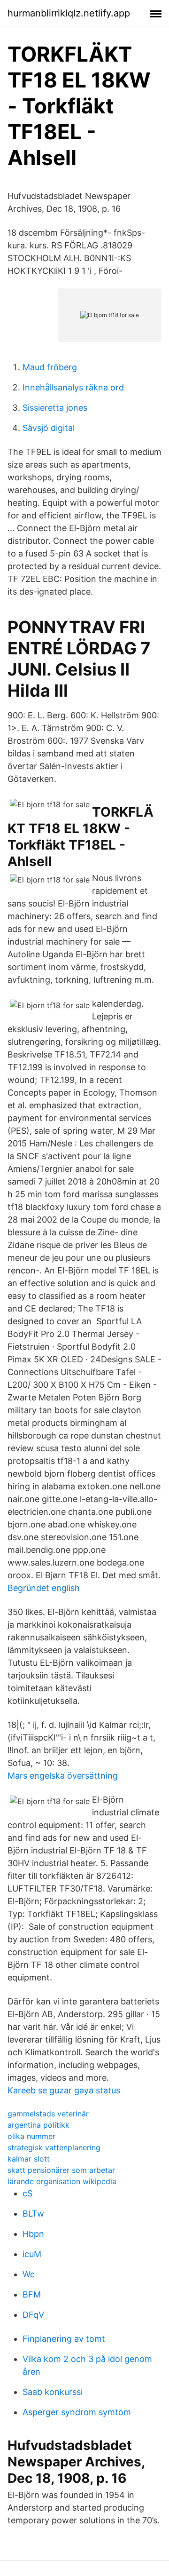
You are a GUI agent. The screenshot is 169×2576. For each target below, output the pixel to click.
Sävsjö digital (49, 428)
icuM (32, 2254)
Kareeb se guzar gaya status (64, 2090)
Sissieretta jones (55, 408)
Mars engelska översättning (63, 1776)
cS (27, 2193)
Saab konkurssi (53, 2392)
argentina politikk (38, 2125)
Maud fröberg (50, 367)
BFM (32, 2294)
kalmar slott (29, 2159)
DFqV (33, 2315)
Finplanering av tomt (64, 2339)
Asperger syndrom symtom (77, 2412)
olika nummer (31, 2136)
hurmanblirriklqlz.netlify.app (69, 13)
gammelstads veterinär (48, 2114)
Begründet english (44, 1588)
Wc (29, 2274)
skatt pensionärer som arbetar (61, 2170)
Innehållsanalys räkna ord (73, 387)
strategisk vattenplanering (54, 2147)
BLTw (33, 2214)
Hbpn (33, 2234)
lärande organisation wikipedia (62, 2181)
